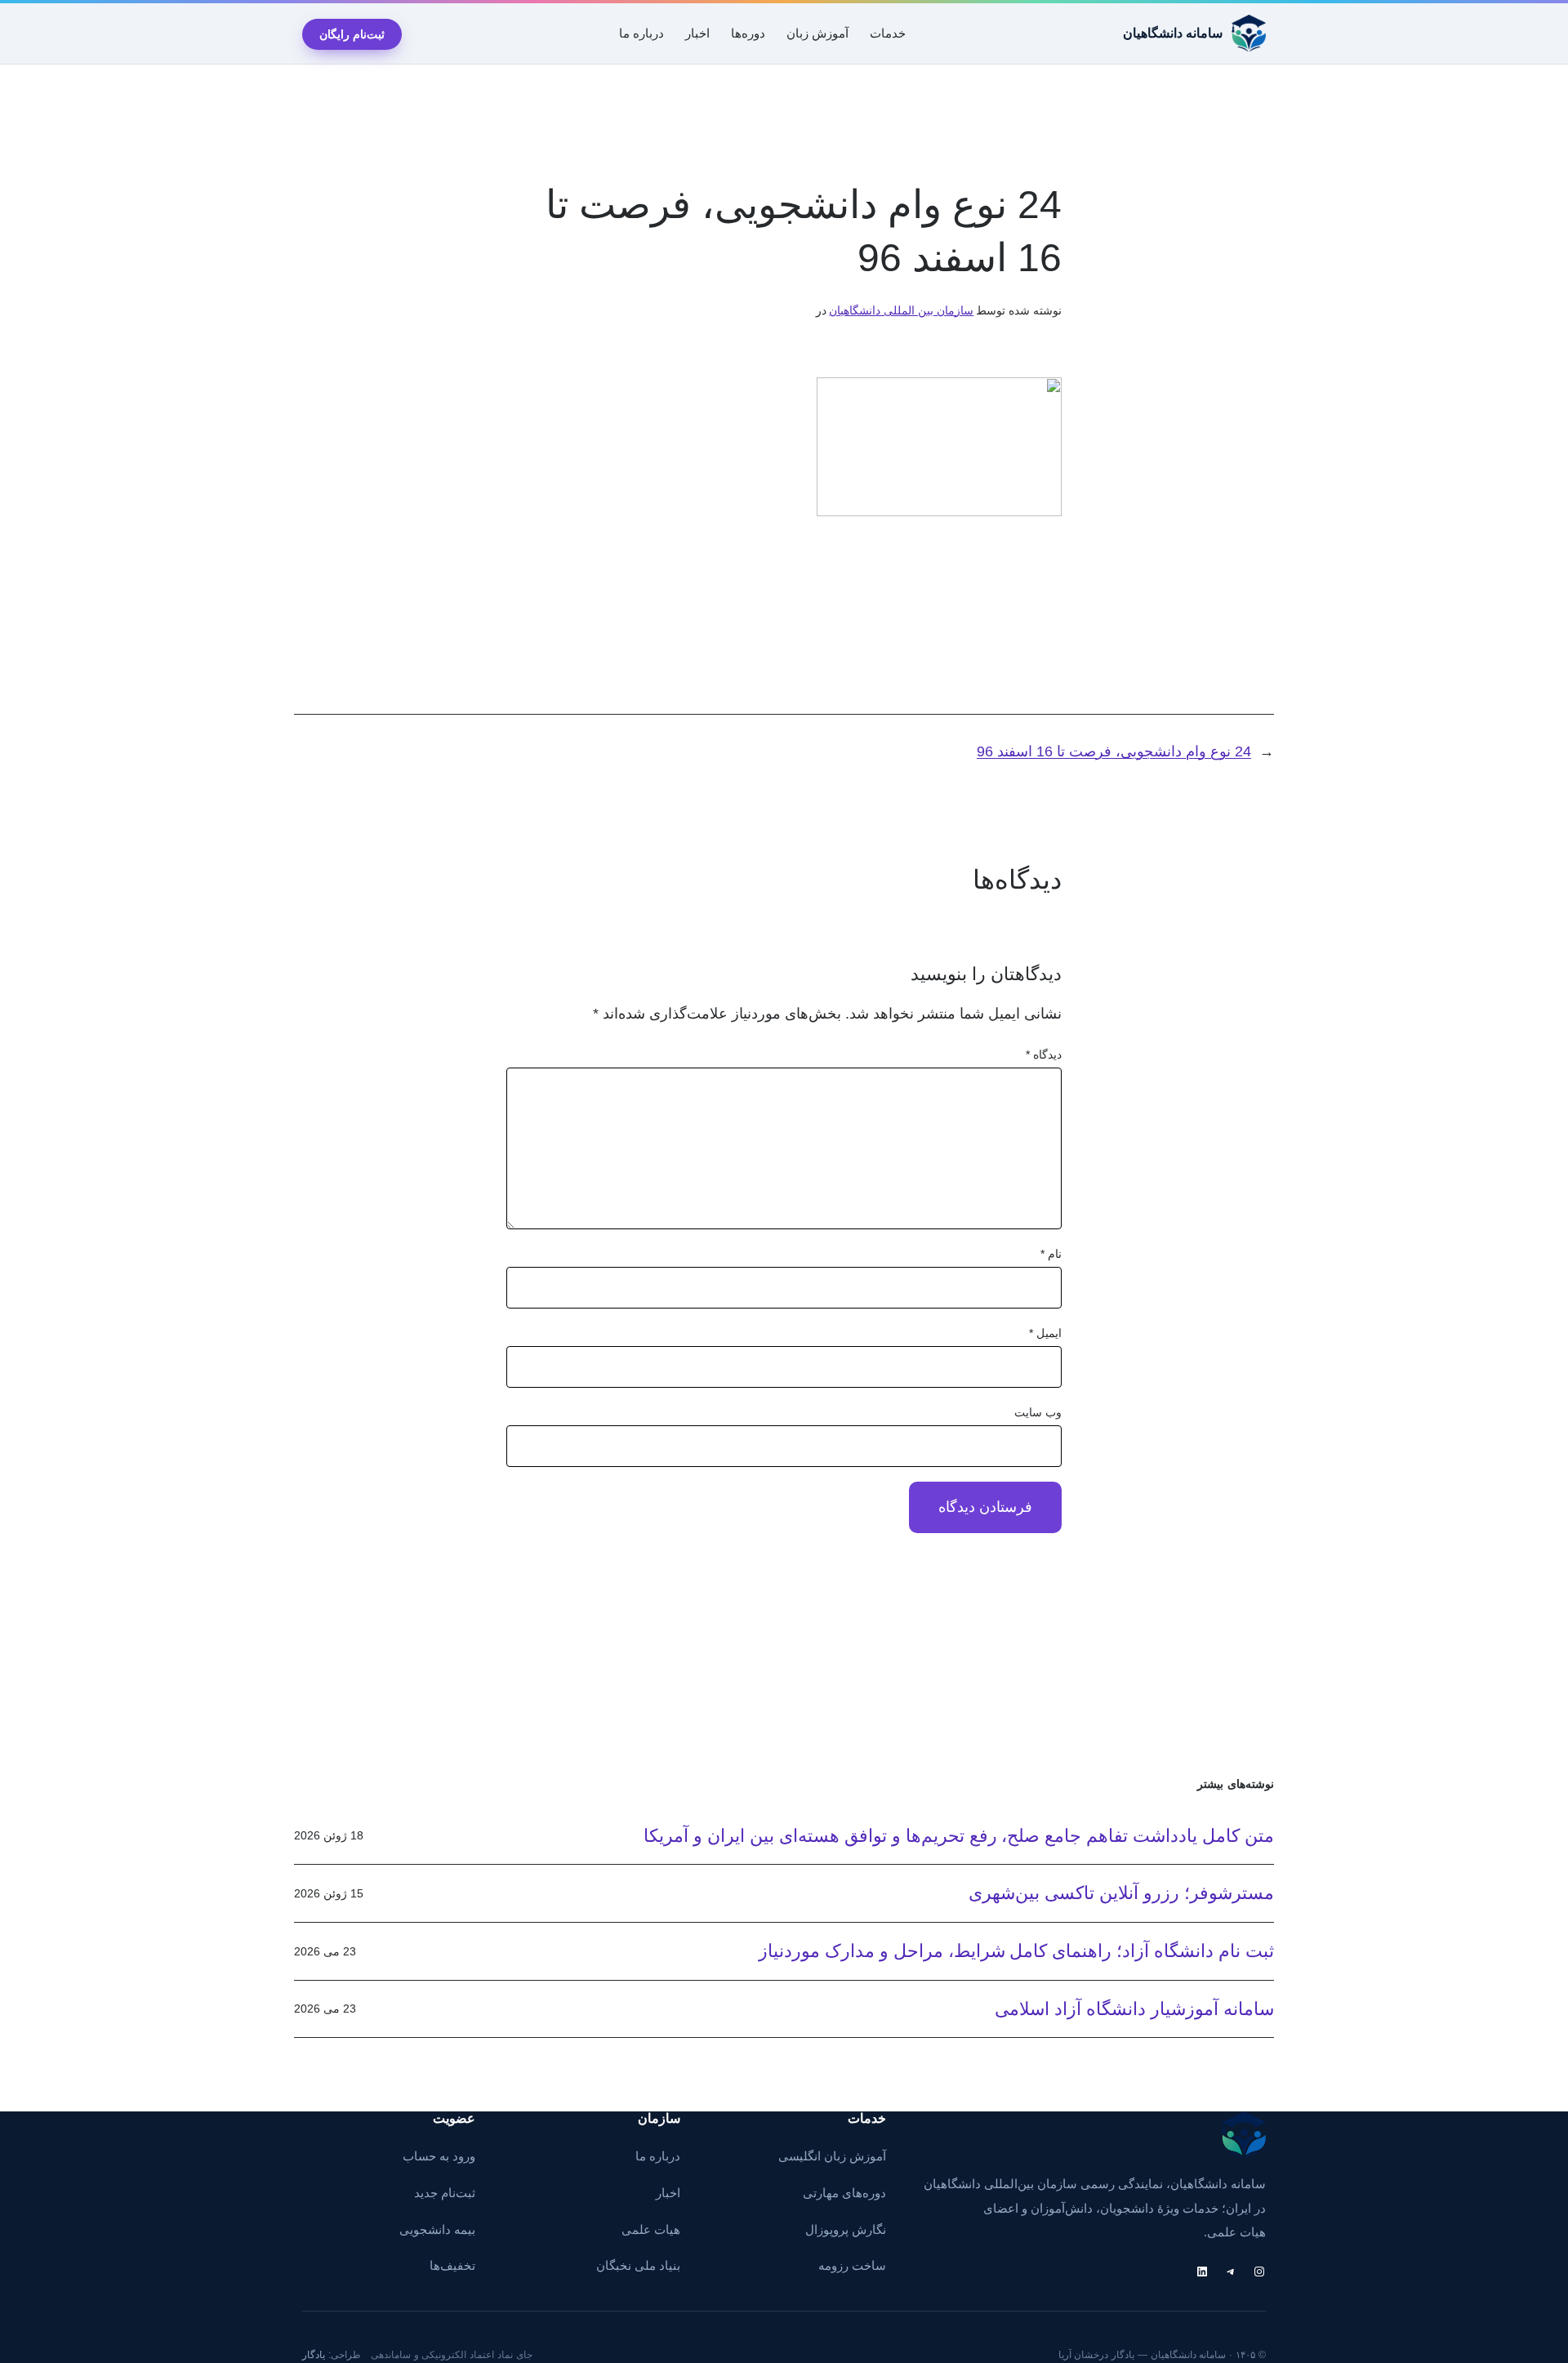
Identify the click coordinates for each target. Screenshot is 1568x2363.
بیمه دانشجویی (437, 2230)
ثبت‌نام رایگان (352, 34)
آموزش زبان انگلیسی (832, 2156)
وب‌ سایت (1038, 1412)
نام (1051, 1254)
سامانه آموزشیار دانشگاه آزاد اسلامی (1134, 2009)
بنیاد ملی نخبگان (638, 2266)
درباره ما (658, 2156)
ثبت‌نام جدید (445, 2193)
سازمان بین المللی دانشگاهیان (901, 310)
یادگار (314, 2355)
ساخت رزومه (852, 2266)
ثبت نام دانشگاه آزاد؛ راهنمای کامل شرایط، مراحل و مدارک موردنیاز (1016, 1951)
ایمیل (1045, 1333)
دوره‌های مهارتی (844, 2193)
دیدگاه (1044, 1054)
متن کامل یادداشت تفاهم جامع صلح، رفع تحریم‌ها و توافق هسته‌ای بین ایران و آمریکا (959, 1836)
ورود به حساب (439, 2156)
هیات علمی (651, 2230)
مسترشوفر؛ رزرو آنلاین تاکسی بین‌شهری (1121, 1893)
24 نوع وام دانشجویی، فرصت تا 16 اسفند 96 (1114, 751)
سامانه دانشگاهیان (1173, 33)
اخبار (668, 2193)
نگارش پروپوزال (846, 2230)
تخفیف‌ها (452, 2266)
